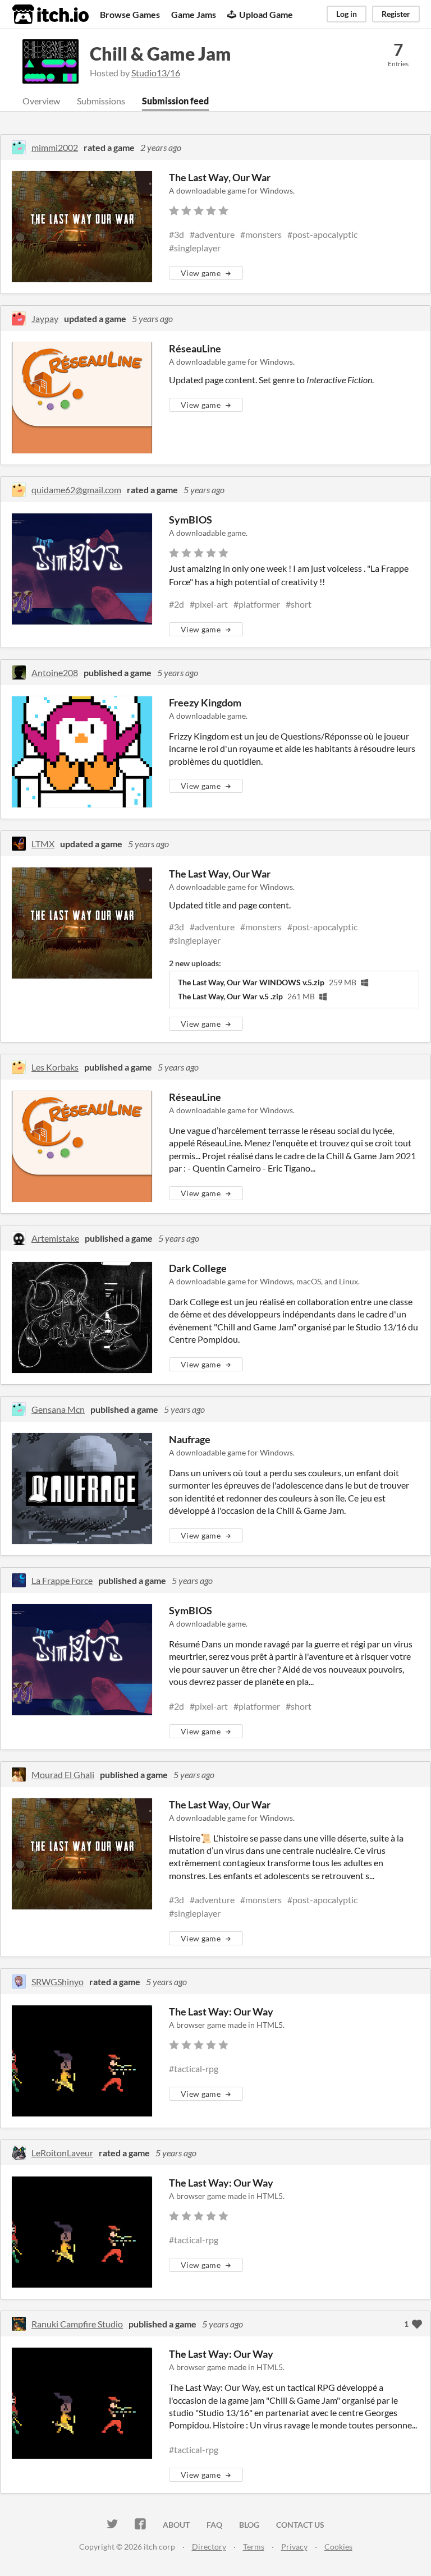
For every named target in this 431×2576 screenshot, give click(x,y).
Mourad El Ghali (63, 1774)
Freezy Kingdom (205, 702)
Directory (209, 2547)
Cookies (338, 2547)
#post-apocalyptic (322, 234)
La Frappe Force (62, 1580)
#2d (176, 604)
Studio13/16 (156, 73)
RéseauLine (195, 348)
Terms (254, 2547)
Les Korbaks (55, 1067)
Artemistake (55, 1238)
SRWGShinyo (58, 1982)
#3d (176, 234)
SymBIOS (191, 520)
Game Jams (194, 14)
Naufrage (190, 1439)
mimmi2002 (55, 147)
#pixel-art (209, 604)
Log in (347, 14)
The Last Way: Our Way (221, 2012)
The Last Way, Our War (220, 177)
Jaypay (45, 318)
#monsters (261, 234)
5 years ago (152, 318)
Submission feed (175, 101)
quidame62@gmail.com (76, 490)
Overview (41, 101)
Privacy (294, 2547)
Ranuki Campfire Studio (77, 2324)
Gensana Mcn (58, 1409)
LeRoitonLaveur (62, 2153)
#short (299, 604)
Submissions (101, 101)
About (176, 2525)
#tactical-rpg (194, 2068)
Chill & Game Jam (161, 54)
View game (201, 273)
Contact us (300, 2525)
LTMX (43, 844)
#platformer (257, 604)
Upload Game (266, 14)
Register (396, 14)
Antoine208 (55, 672)
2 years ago (161, 147)
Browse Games (130, 14)
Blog (249, 2525)
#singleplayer (195, 248)
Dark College (198, 1268)
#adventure (212, 234)
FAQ (214, 2525)
